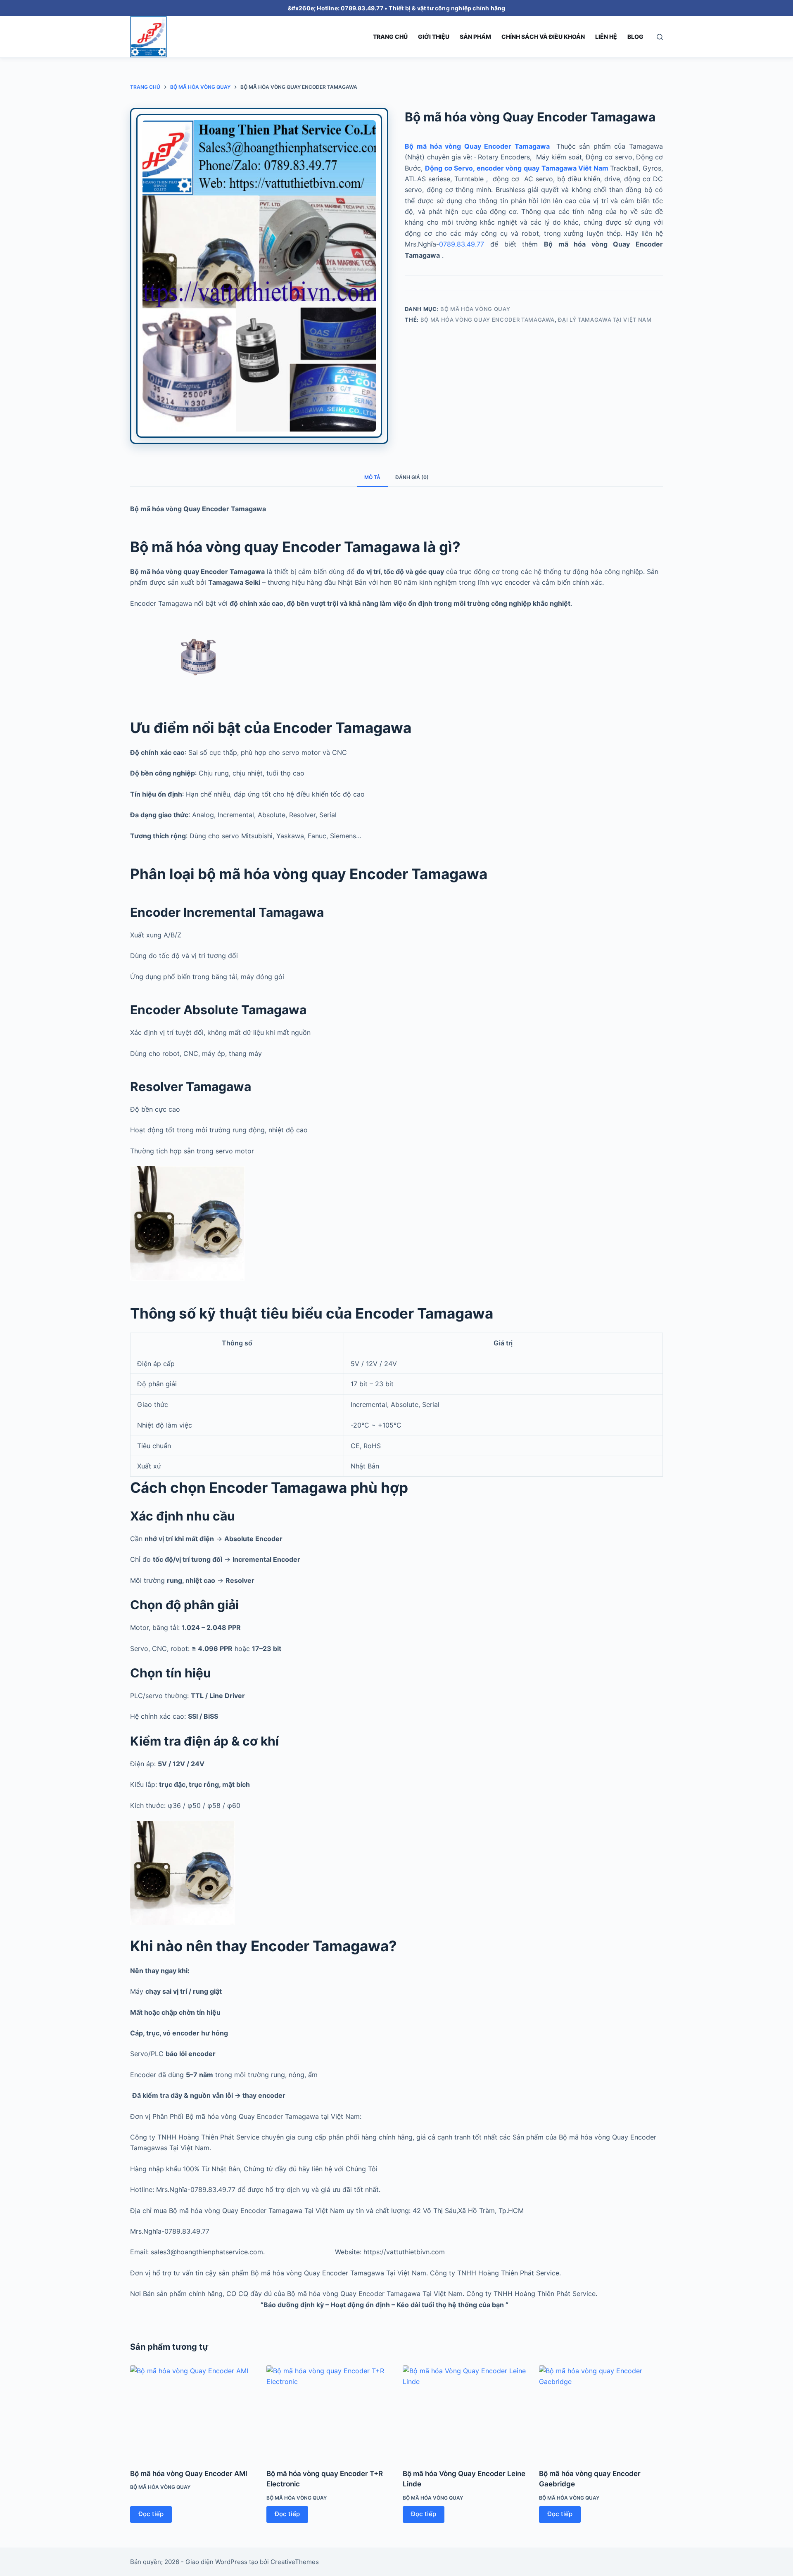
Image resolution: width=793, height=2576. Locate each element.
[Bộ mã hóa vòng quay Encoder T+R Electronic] (328, 2412)
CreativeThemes (295, 2562)
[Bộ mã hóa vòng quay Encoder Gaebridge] (601, 2412)
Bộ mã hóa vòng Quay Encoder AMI (189, 2474)
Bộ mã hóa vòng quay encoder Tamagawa (488, 320)
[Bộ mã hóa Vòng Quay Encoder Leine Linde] (465, 2412)
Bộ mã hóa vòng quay (475, 309)
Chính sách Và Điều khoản (543, 37)
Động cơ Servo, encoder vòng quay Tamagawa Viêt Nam (518, 168)
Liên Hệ (606, 37)
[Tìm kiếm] (660, 37)
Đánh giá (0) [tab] (412, 477)
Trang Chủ (390, 37)
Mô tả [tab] (372, 477)
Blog (635, 37)
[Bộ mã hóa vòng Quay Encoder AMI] (192, 2412)
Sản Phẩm (475, 37)
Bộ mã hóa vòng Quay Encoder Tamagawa (479, 146)
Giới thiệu (434, 37)
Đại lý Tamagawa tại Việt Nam (605, 320)
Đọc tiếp (151, 2514)
